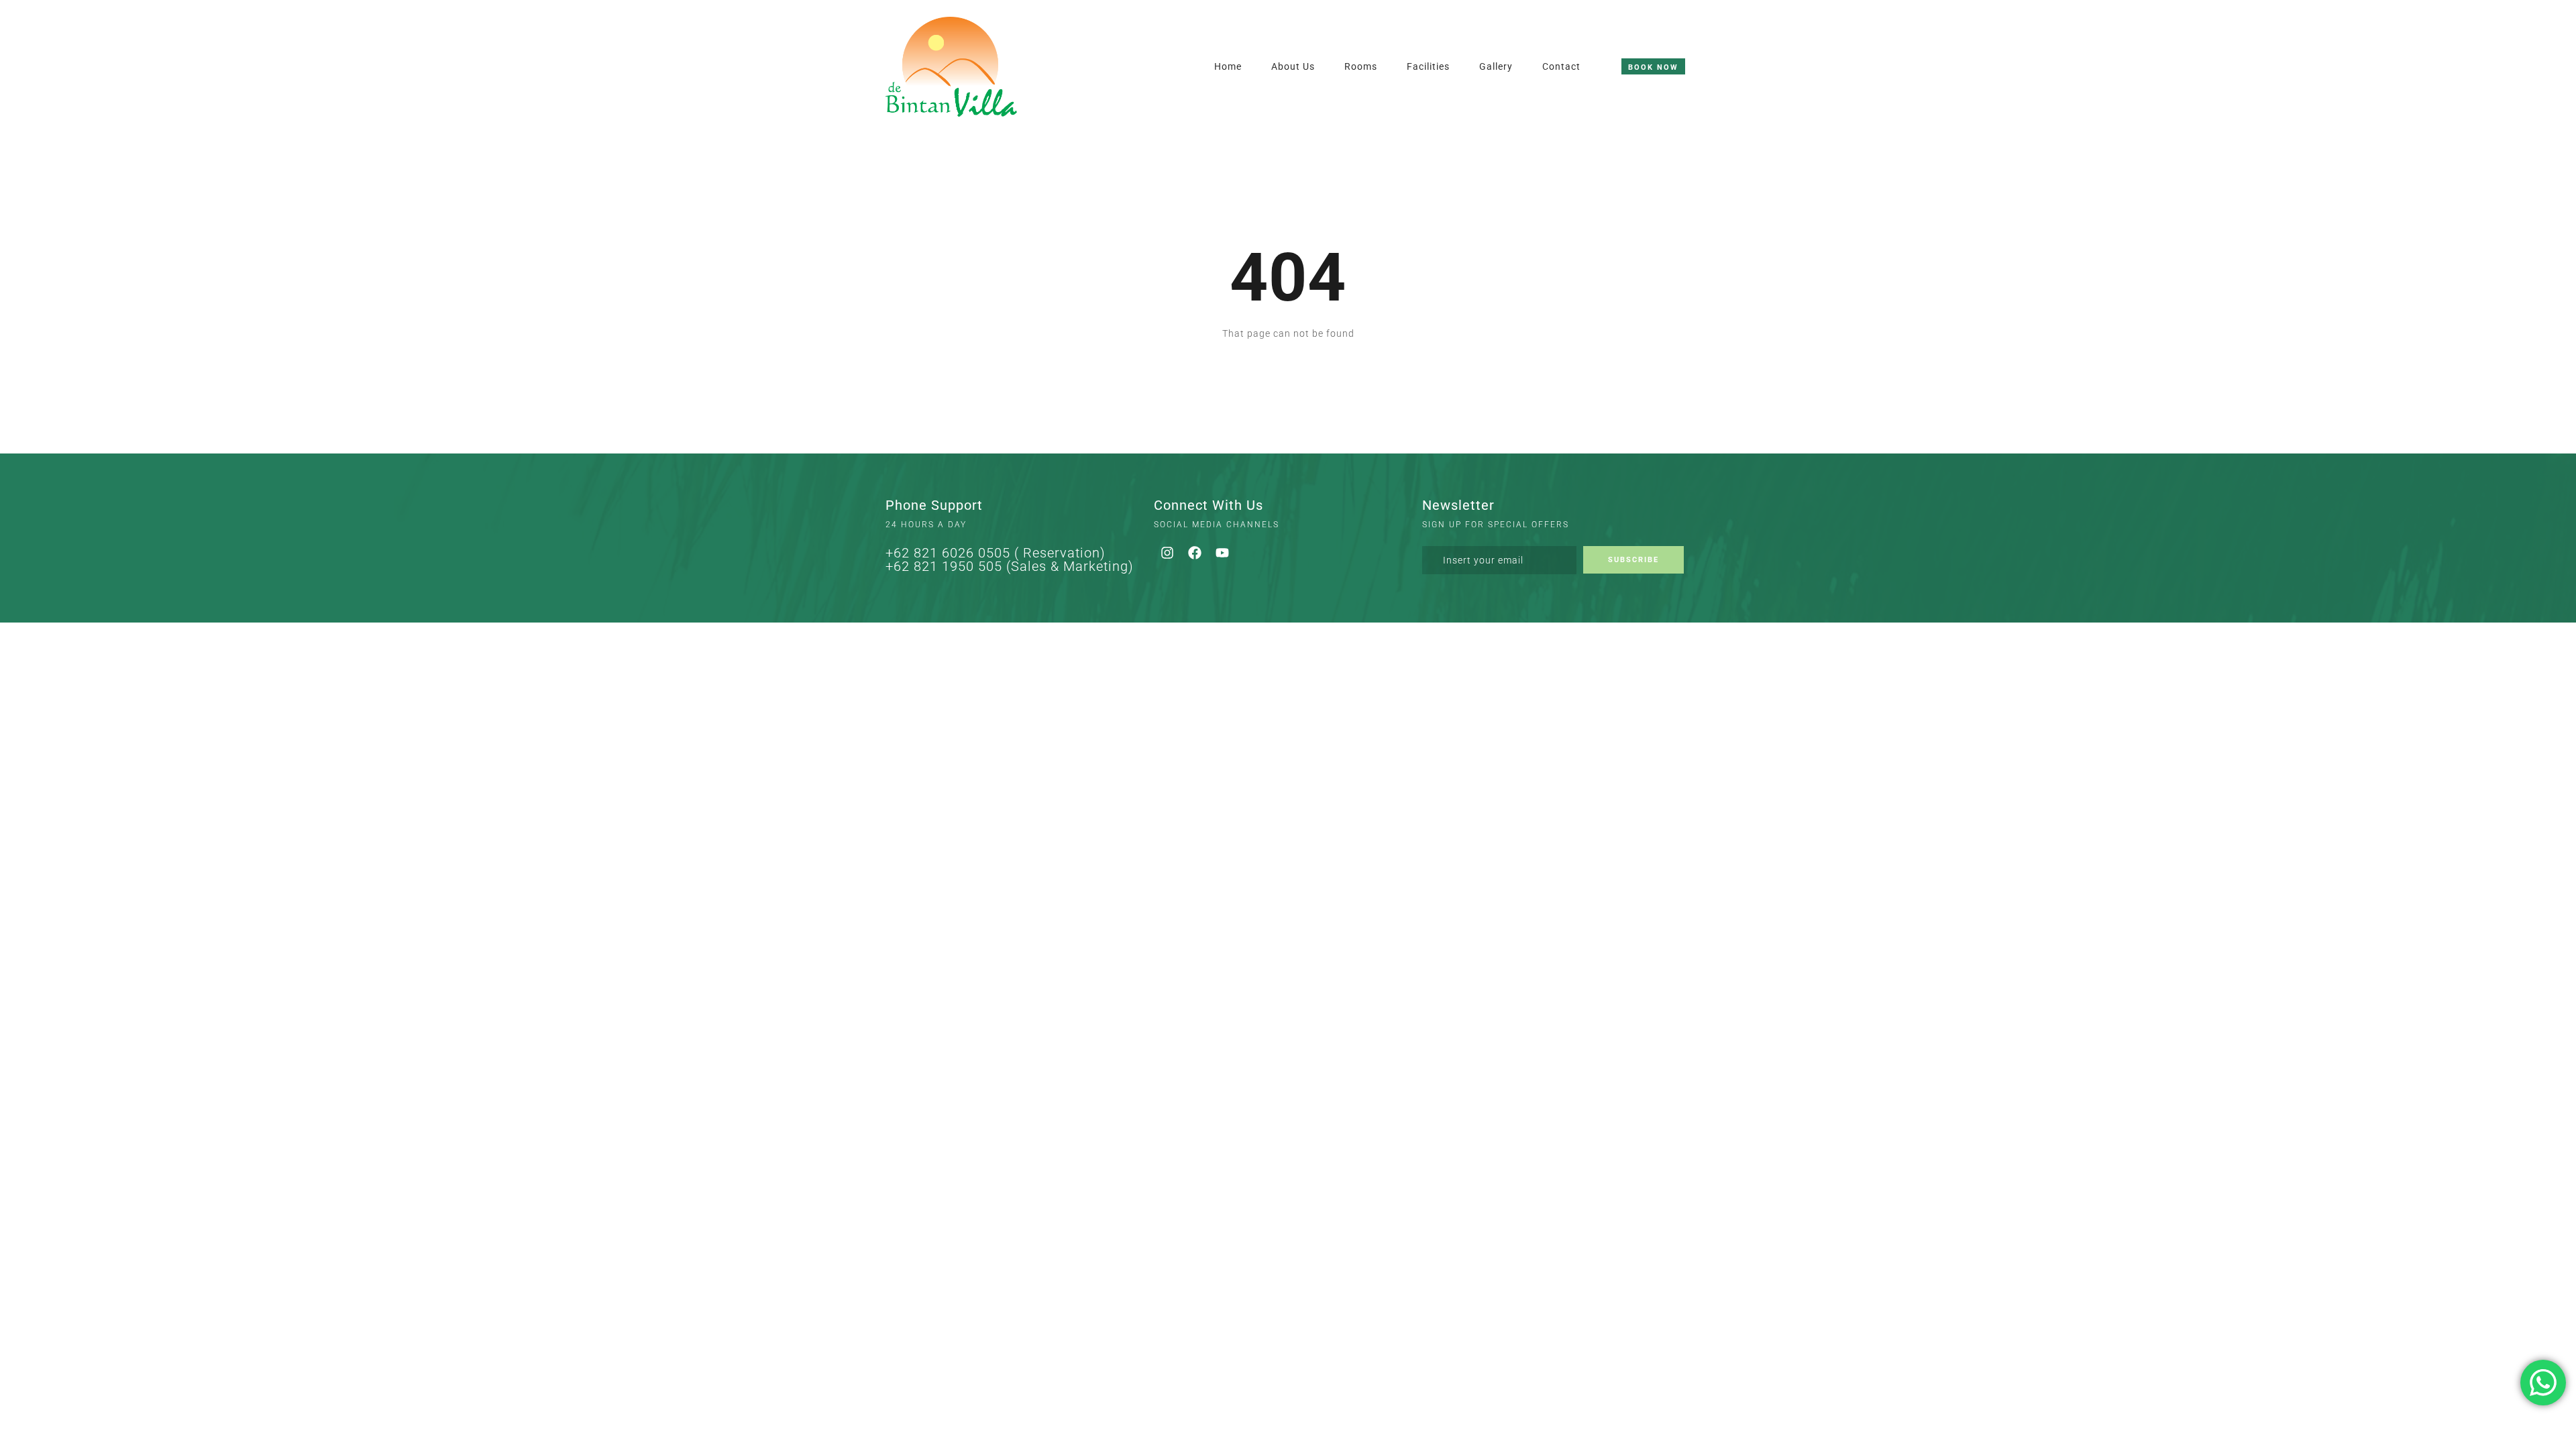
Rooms (1361, 66)
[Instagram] (1167, 553)
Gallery (1496, 66)
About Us (1293, 66)
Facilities (1428, 66)
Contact (1561, 66)
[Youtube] (1222, 553)
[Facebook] (1195, 553)
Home (1228, 66)
